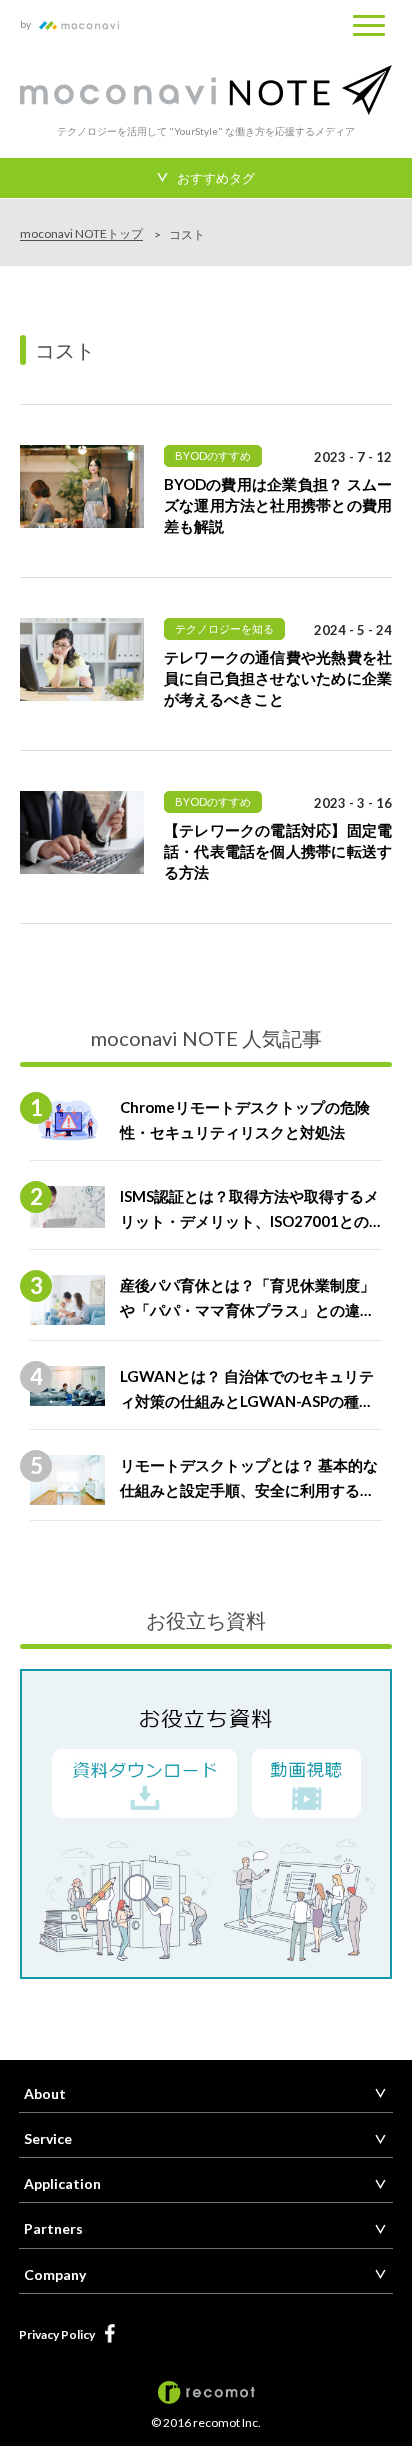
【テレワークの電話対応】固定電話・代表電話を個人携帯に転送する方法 (278, 851)
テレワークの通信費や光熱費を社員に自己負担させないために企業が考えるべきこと (278, 678)
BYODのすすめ (213, 455)
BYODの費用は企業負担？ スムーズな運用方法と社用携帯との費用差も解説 (278, 505)
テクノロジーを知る (224, 628)
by (27, 24)
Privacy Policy (57, 2334)
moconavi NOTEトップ (81, 234)
